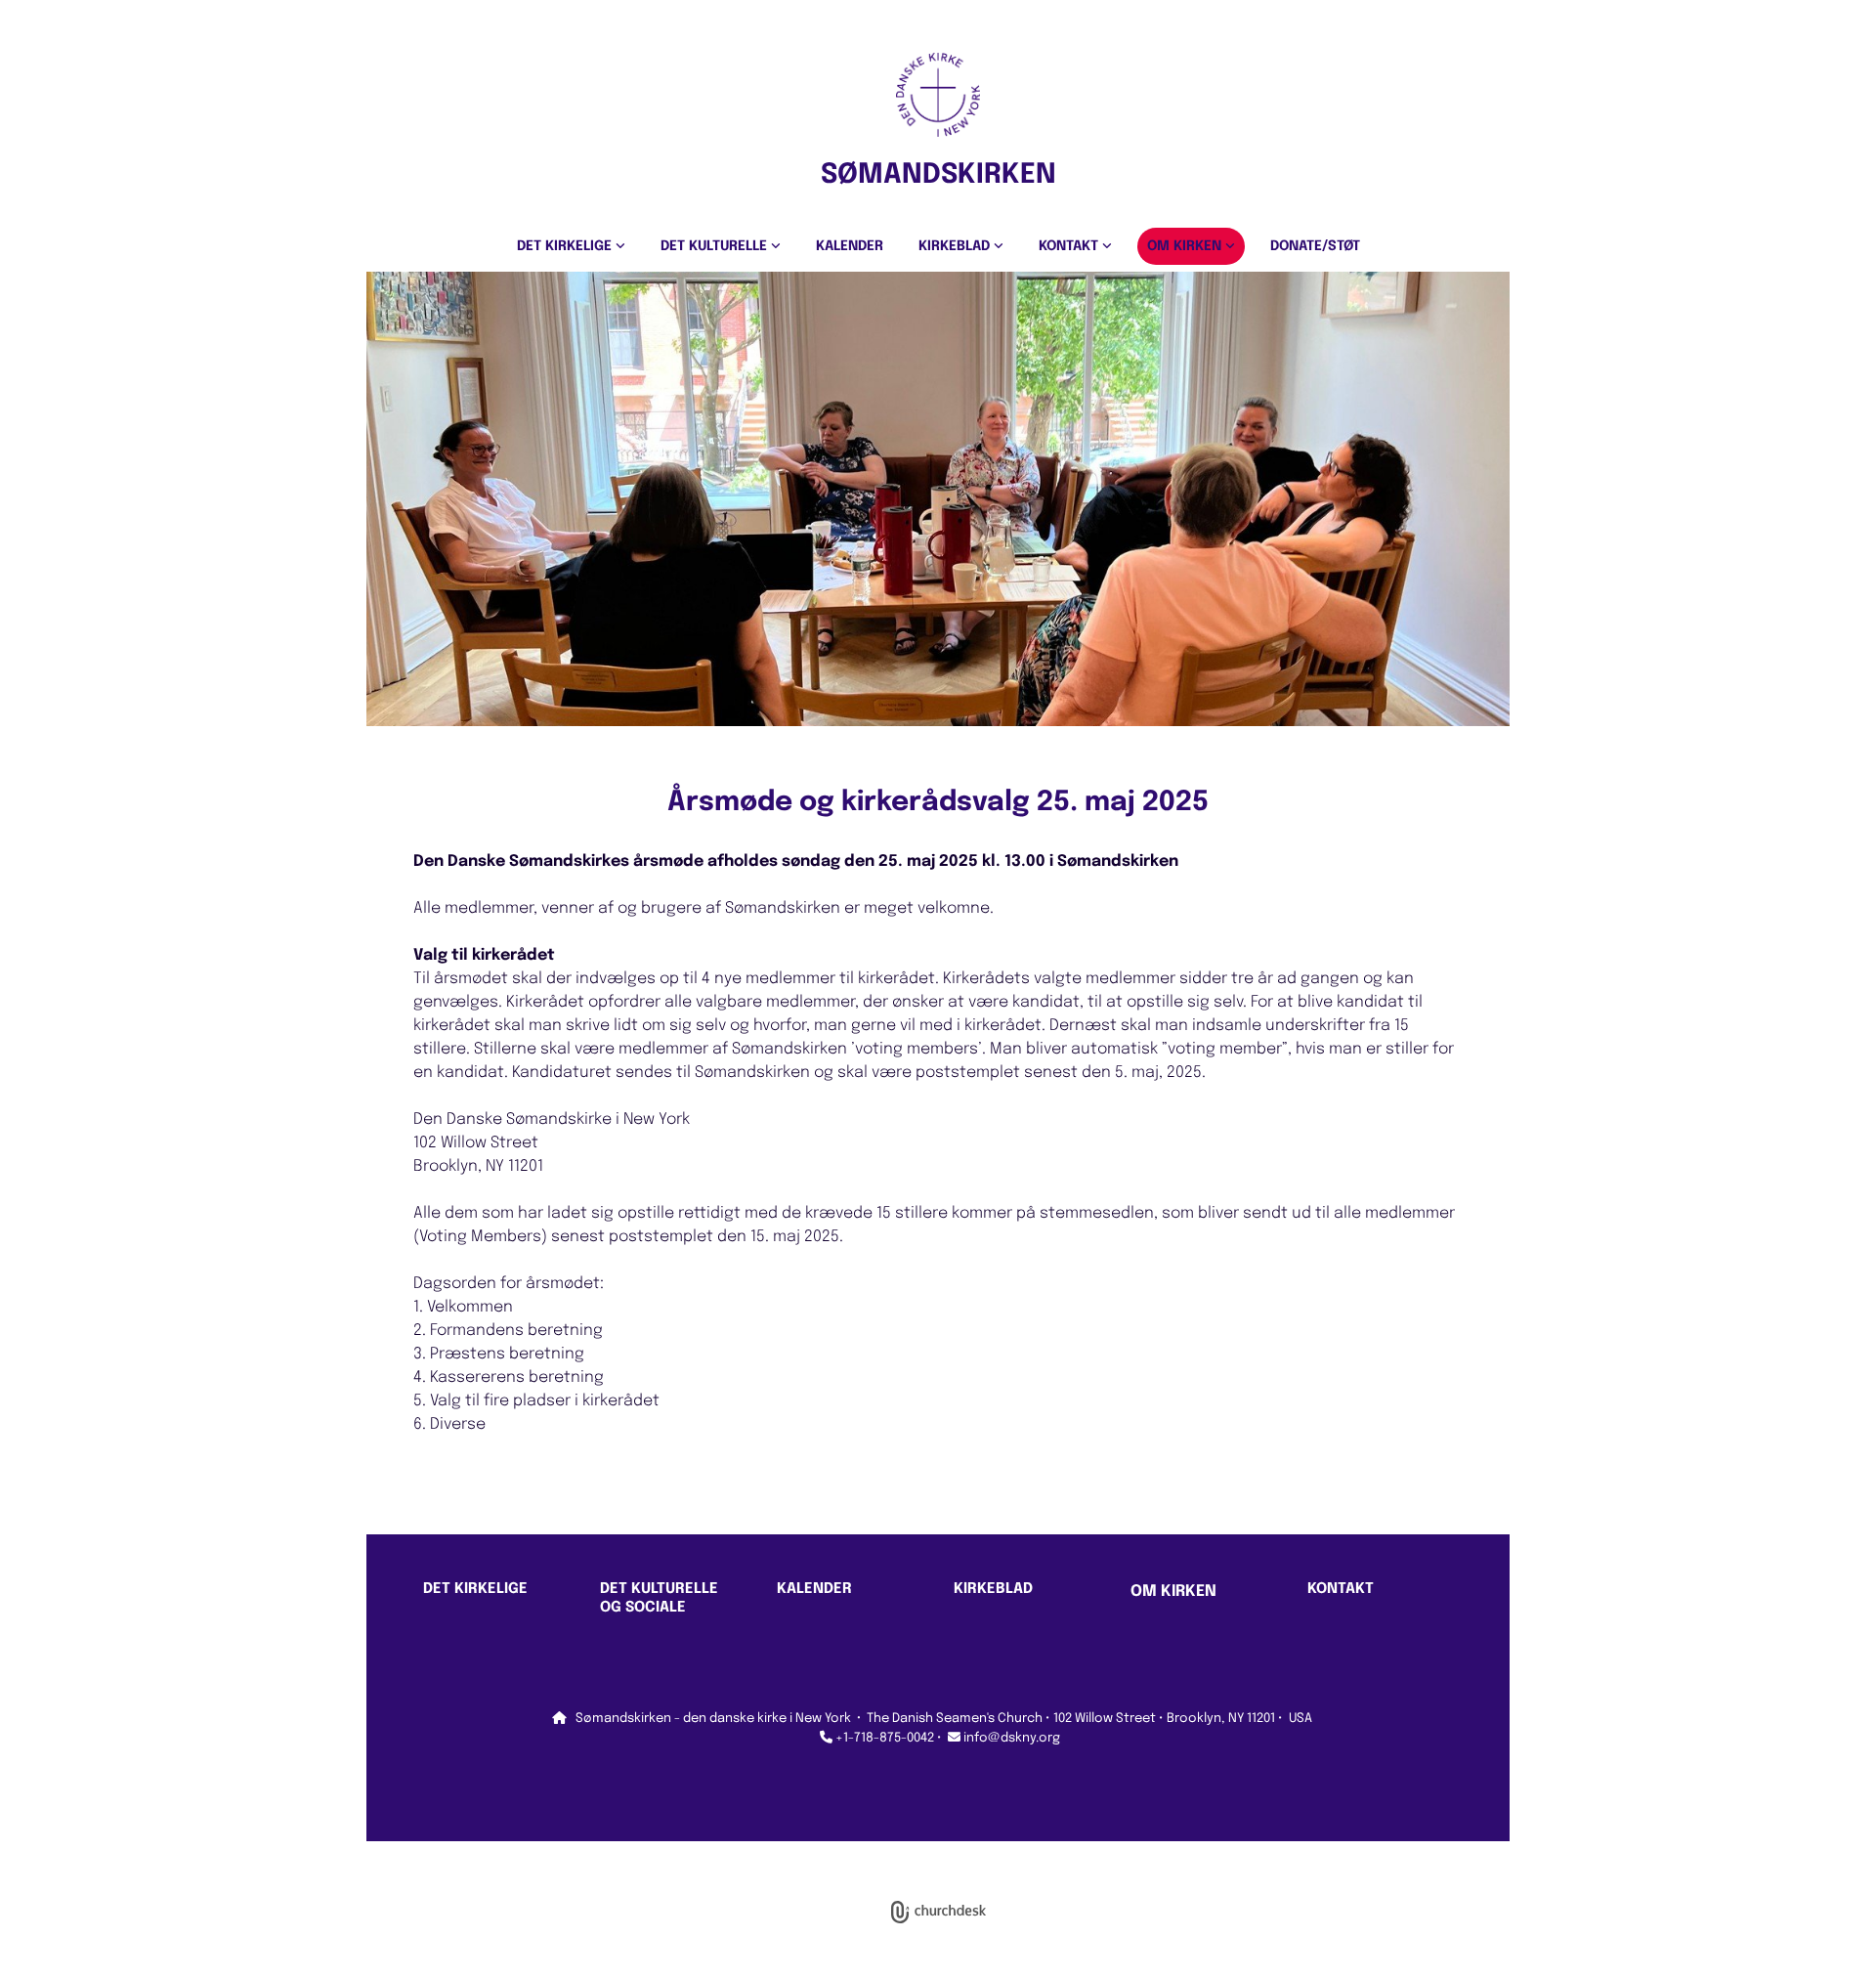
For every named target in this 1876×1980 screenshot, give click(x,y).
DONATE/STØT (1315, 246)
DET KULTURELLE (716, 246)
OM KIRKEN (1186, 246)
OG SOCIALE (643, 1608)
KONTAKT (1070, 246)
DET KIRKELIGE (566, 246)
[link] (571, 246)
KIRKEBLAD (956, 246)
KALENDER (850, 246)
